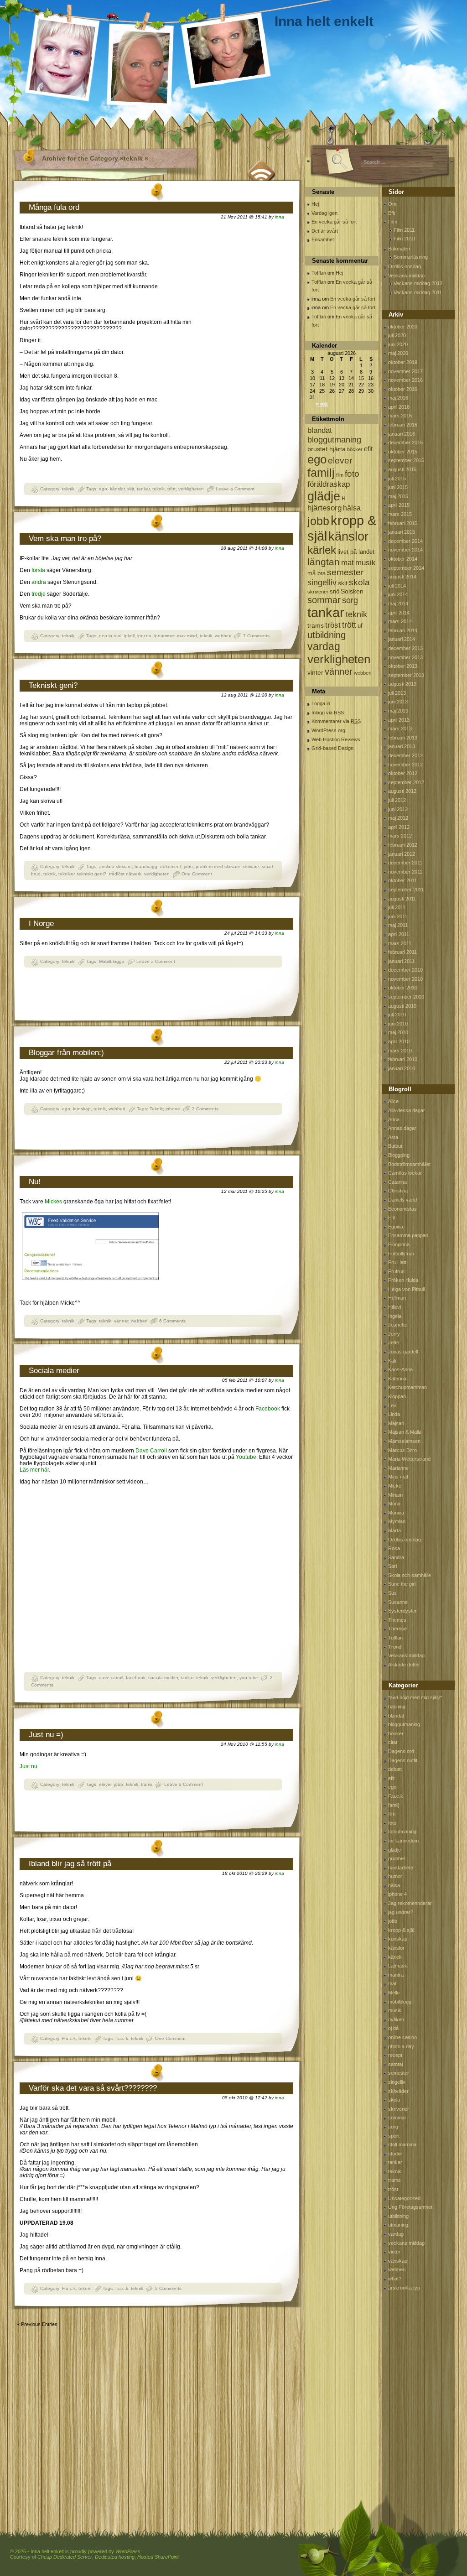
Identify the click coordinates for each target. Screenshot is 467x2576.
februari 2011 (402, 952)
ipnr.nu (144, 636)
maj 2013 (398, 711)
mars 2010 (400, 1051)
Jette (394, 1343)
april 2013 (399, 720)
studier (396, 2154)
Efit (392, 213)
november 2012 (405, 765)
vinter (315, 672)
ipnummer (164, 636)
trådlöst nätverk (125, 874)
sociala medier (163, 1678)
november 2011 (405, 872)
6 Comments (172, 1321)
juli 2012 (397, 800)
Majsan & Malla (405, 1432)
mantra (396, 1975)
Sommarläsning (411, 257)
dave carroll (111, 1678)
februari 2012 (403, 845)
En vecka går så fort (334, 222)
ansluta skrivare (115, 866)
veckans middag (406, 2243)
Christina (398, 1191)
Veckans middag (406, 276)
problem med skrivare (218, 866)
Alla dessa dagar (407, 1110)
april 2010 (399, 1041)
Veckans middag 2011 (418, 292)
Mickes (53, 1202)
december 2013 (405, 648)
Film (393, 222)
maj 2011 (398, 925)
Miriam (395, 1495)
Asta (393, 1137)
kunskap (82, 1109)
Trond (395, 1647)
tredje (39, 594)
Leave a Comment (235, 489)
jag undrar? (401, 1912)
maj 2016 (398, 398)
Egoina (396, 1227)
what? (395, 2279)
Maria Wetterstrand (409, 1459)
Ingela (395, 1316)
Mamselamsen (404, 1441)
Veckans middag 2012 (418, 283)
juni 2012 (398, 809)
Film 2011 (404, 230)
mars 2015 (400, 514)
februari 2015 (403, 523)
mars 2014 (400, 621)
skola (359, 582)
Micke (395, 1486)
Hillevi (394, 1307)
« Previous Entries (37, 2324)
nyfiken (396, 2019)
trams (147, 1784)
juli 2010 (397, 1015)
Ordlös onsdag (405, 266)
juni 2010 (398, 1024)
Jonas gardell (403, 1352)
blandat (320, 430)
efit (368, 449)
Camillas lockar (405, 1173)
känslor (117, 489)
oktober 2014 (403, 559)
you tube (249, 1678)
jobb (188, 866)
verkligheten (191, 489)
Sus (392, 1593)
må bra (317, 573)
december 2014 (405, 541)
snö (335, 591)
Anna (394, 1119)
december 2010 (405, 970)
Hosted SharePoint (158, 2557)
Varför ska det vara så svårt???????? (93, 2088)
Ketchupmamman (407, 1387)
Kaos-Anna (400, 1369)
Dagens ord (401, 1751)
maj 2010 (398, 1032)
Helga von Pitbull (406, 1289)
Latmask (398, 1966)
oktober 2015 (403, 452)
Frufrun (396, 1271)
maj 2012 (398, 818)
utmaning (398, 2225)
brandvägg (146, 866)
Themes (397, 1620)
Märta (394, 1530)
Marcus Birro (402, 1450)
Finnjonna (399, 1244)
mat (348, 563)
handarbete (401, 1868)
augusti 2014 (402, 577)
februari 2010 (403, 1059)
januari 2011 (401, 961)
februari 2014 (403, 630)
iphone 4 (397, 1894)
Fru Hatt (397, 1262)
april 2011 (399, 934)
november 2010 (405, 979)
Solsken (352, 591)
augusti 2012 (402, 791)
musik (366, 563)
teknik (68, 489)
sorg (350, 600)
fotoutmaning (402, 1832)
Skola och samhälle (410, 1575)
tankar (143, 489)
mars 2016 (400, 416)
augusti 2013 (402, 684)
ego (103, 489)
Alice (393, 1101)
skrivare (251, 866)
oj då (393, 2028)
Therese (397, 1629)
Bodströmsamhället (409, 1164)
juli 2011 (397, 907)
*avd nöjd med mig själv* (415, 1697)
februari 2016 (403, 425)
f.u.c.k (122, 2038)
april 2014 (399, 613)
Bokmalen (399, 249)
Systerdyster (402, 1611)
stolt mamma (402, 2144)
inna (280, 217)
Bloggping (399, 1155)
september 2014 (406, 568)
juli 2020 (397, 335)
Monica (396, 1513)
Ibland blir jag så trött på (70, 1864)
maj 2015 (398, 496)
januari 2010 (402, 1068)
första (38, 570)
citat (393, 1742)
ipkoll (129, 636)
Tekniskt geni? (53, 685)
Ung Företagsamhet (410, 2207)
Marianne (398, 1468)
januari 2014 (402, 639)
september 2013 (406, 675)
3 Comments (205, 1109)
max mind (187, 636)
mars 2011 (400, 943)
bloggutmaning (334, 440)
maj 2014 (398, 604)
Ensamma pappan (408, 1235)
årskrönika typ (404, 2288)
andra (39, 582)
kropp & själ (401, 1930)
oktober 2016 (403, 389)
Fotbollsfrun (401, 1254)
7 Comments (256, 636)
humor (395, 1876)
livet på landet (356, 552)
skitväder (398, 2091)
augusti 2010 (402, 1006)
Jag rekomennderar (410, 1903)
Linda (394, 1414)
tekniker (66, 874)
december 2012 (405, 755)
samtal (395, 2064)
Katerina (397, 1379)
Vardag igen (324, 213)
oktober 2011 (402, 880)
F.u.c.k (69, 2038)
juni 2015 (398, 487)
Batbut (395, 1146)
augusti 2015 (402, 469)
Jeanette (398, 1325)
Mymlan (397, 1521)
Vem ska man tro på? (65, 539)
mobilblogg (400, 2002)
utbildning (327, 635)
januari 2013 (402, 746)
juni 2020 (398, 344)
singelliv (322, 583)
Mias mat (398, 1477)
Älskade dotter (404, 1665)
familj (321, 473)
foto (352, 474)
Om (392, 204)
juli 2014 (397, 586)
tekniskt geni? (92, 874)
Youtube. (247, 1457)
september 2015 (406, 460)
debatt (395, 1769)
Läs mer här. (35, 1470)
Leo (392, 1405)
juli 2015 (397, 479)
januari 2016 (402, 434)
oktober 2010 (403, 988)
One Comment (197, 874)
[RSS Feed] (262, 169)
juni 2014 (398, 594)
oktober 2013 (403, 666)
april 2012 (399, 827)
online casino (402, 2037)
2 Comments (168, 2288)
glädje (324, 496)
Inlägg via (328, 713)
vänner (121, 1321)
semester (345, 572)
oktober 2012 (403, 773)
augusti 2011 (402, 899)
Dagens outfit (403, 1760)
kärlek (322, 550)
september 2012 (406, 782)
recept (395, 2055)
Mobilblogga (112, 961)
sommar (324, 600)
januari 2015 (402, 532)
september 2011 (406, 890)
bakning (397, 1707)
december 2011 (405, 863)
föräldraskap (329, 484)
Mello (394, 1993)
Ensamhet (323, 239)
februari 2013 (403, 738)
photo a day (401, 2046)
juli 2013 (397, 693)
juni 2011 (398, 916)
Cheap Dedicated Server (65, 2557)
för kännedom (403, 1841)
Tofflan (319, 273)
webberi (223, 636)
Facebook (268, 1409)
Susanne (398, 1602)
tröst (333, 625)
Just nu (29, 1766)
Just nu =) (46, 1735)
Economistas (402, 1209)
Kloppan (397, 1396)
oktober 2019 (403, 362)
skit (131, 489)
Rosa (394, 1548)
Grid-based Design (332, 748)
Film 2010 (404, 239)
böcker (355, 449)
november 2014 (405, 550)
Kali (392, 1361)
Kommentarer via (336, 721)
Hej (315, 204)
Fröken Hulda (403, 1280)
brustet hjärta (327, 449)
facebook (136, 1678)
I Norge (41, 924)
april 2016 (399, 407)
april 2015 (399, 505)
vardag (324, 646)
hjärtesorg (324, 508)
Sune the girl (402, 1584)
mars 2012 (400, 836)
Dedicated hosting (115, 2557)
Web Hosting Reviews (336, 739)
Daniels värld (402, 1200)
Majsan (396, 1423)
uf (360, 626)
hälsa (352, 508)
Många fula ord (54, 207)
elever (105, 1784)
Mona (394, 1504)
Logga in (321, 703)
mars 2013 (400, 729)
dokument (171, 866)
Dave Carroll (151, 1451)
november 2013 (405, 657)
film (340, 475)
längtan (324, 562)
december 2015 (405, 442)
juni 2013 (398, 702)
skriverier (318, 592)
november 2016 (405, 380)
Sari (392, 1566)
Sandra (396, 1557)
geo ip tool (110, 636)
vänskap (398, 2261)
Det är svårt (325, 231)
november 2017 (405, 371)
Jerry (394, 1334)
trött (171, 489)
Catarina (397, 1182)
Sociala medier (54, 1371)
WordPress (128, 2551)
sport (394, 2136)
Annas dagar (402, 1128)
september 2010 (406, 997)
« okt (322, 404)
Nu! (35, 1182)
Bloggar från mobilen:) (66, 1053)
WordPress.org (328, 730)
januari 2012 (402, 854)
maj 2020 (398, 353)
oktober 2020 (403, 327)
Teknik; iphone (165, 1109)
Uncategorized (404, 2198)
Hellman (397, 1298)
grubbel (396, 1858)
